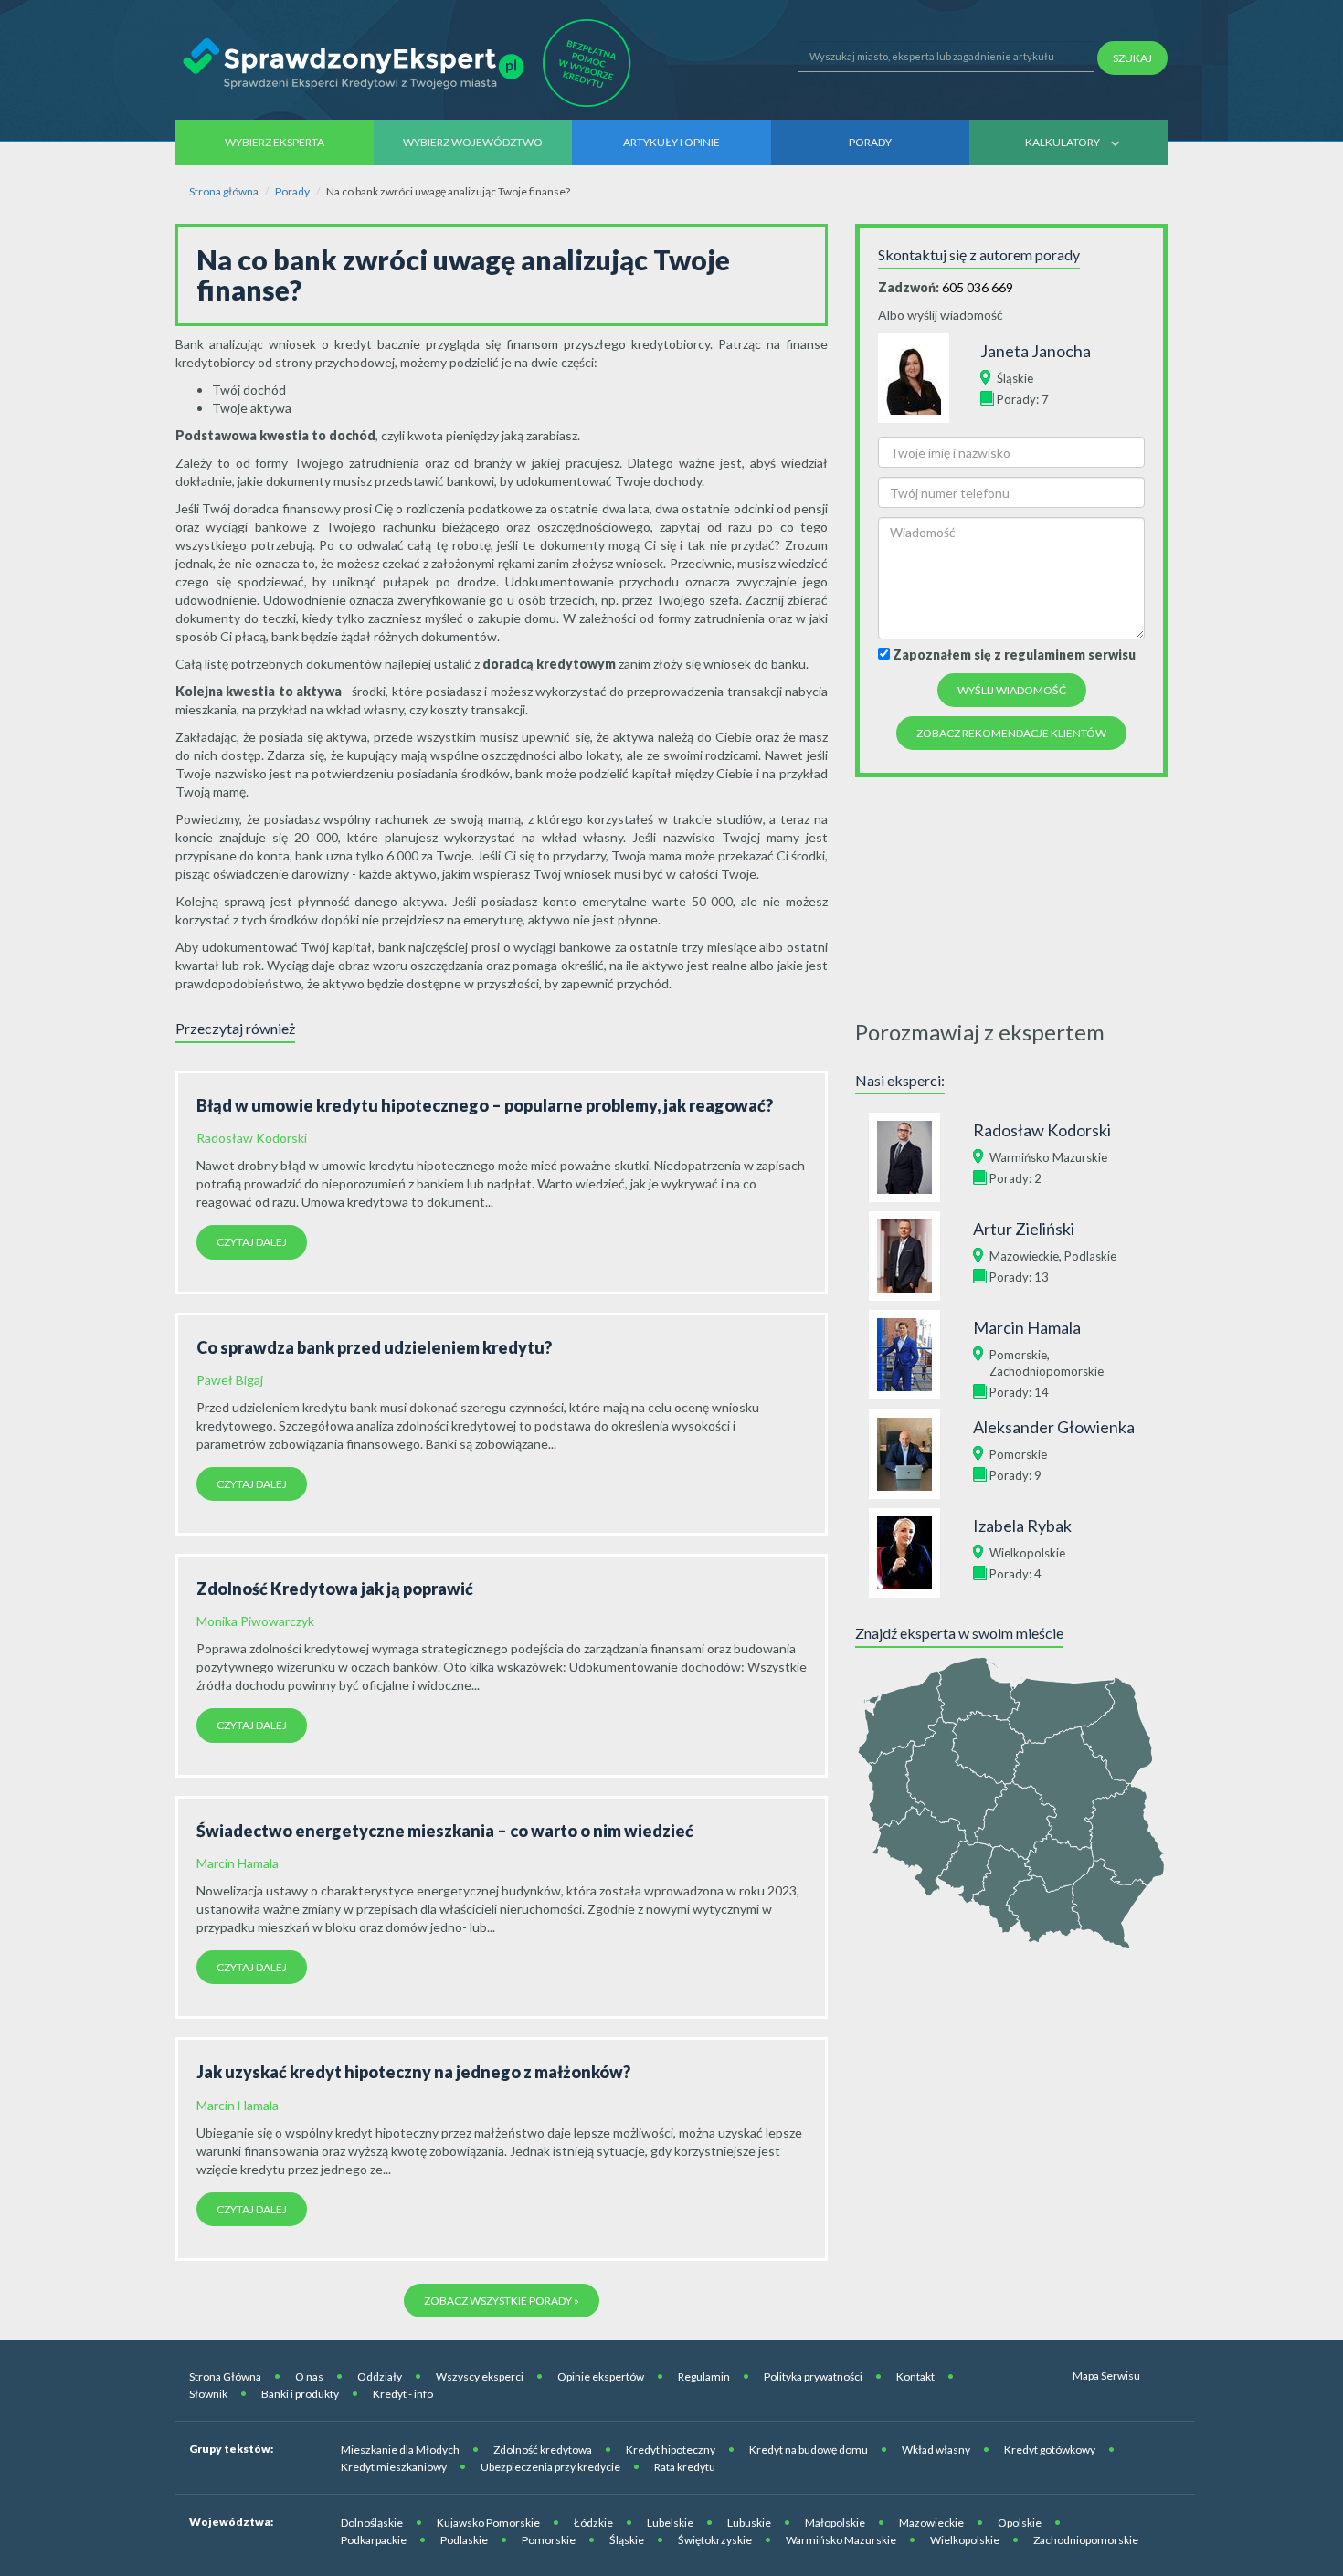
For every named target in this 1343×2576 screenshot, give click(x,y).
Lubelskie (670, 2523)
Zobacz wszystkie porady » (502, 2301)
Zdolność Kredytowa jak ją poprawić (335, 1589)
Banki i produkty (300, 2394)
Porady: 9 (1015, 1475)
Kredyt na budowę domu (809, 2449)
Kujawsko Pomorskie (488, 2523)
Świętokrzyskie (715, 2540)
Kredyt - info (403, 2394)
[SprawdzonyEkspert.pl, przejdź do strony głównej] (412, 63)
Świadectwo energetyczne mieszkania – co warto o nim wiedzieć (445, 1831)
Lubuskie (749, 2523)
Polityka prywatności (813, 2376)
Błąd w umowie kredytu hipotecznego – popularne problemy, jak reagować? (485, 1105)
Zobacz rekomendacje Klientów (1011, 733)
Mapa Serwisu (1106, 2375)
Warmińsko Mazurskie (1048, 1157)
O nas (309, 2376)
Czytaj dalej (252, 1242)
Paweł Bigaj (230, 1380)
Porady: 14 (1019, 1392)
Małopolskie (835, 2523)
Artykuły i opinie (671, 142)
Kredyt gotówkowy (1050, 2449)
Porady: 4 (1015, 1574)
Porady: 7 (1023, 399)
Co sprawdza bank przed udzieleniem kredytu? (374, 1347)
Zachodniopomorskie (1047, 1371)
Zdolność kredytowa (543, 2449)
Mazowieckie (1024, 1256)
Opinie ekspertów (601, 2376)
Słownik (208, 2394)
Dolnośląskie (372, 2523)
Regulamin (704, 2376)
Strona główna (224, 191)
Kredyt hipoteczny (671, 2449)
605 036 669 (978, 287)
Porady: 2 (1015, 1178)
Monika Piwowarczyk (255, 1621)
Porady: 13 (1019, 1277)
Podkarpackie (374, 2540)
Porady (870, 142)
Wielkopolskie (1027, 1553)
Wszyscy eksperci (480, 2376)
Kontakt (915, 2376)
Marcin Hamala (238, 1863)
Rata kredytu (685, 2467)
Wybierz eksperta (275, 142)
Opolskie (1020, 2523)
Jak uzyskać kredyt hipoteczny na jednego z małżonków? (413, 2072)
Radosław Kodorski (252, 1138)
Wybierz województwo (473, 142)
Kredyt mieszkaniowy (394, 2467)
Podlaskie (1090, 1256)
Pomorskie (1018, 1355)
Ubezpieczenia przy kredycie (550, 2467)
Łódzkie (593, 2523)
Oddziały (380, 2376)
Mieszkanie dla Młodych (400, 2449)
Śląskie (1015, 378)
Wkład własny (936, 2449)
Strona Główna (225, 2376)
